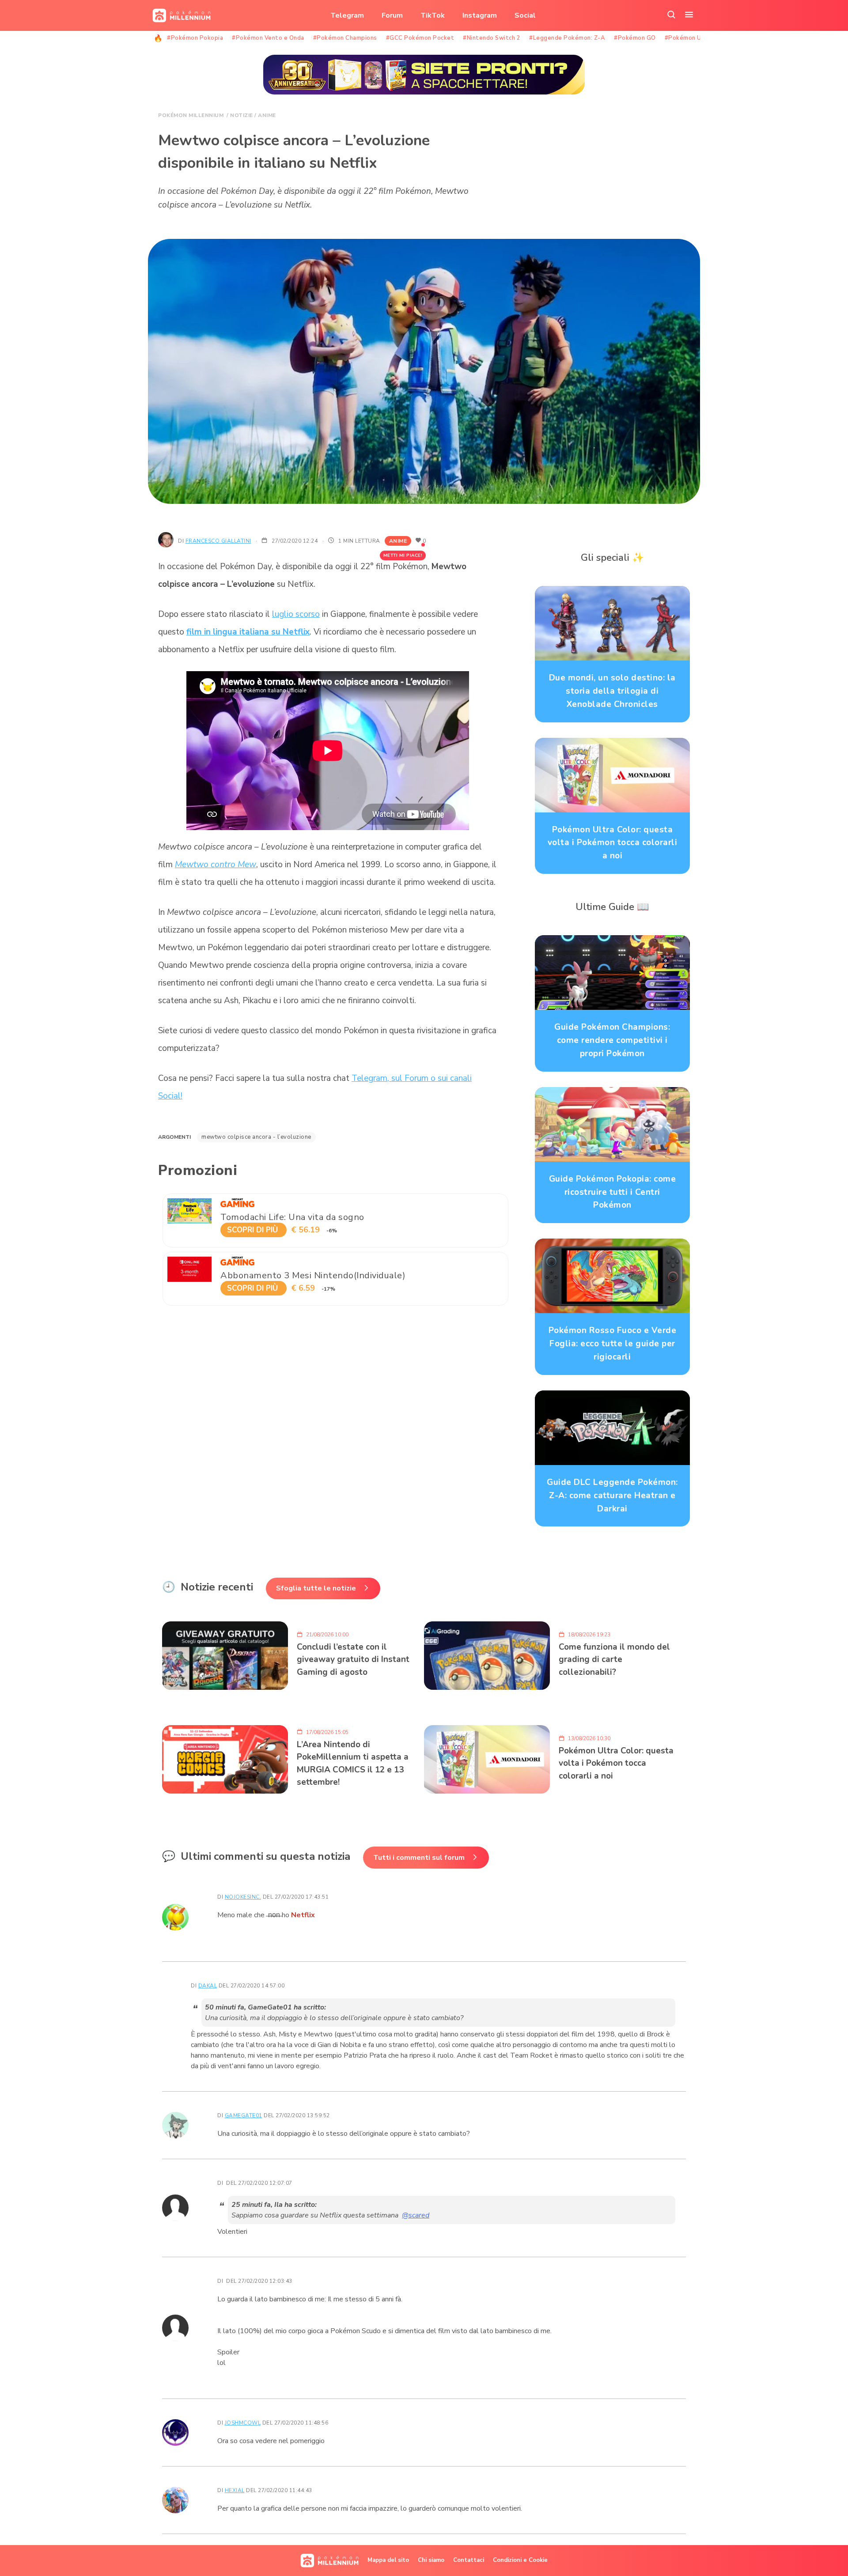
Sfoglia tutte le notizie (316, 1588)
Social (525, 15)
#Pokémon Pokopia (195, 38)
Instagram (480, 15)
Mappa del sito (388, 2560)
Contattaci (469, 2560)
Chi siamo (431, 2560)
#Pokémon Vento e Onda (268, 38)
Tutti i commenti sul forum (419, 1858)
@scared (416, 2215)
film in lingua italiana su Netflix (248, 632)
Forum (392, 15)
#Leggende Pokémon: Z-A (567, 38)
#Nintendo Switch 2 (492, 38)
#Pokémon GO (635, 38)
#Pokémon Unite (689, 38)
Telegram (347, 15)
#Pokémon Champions (345, 38)
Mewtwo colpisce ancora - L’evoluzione (256, 1137)
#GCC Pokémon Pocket (420, 38)
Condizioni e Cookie (520, 2560)
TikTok (433, 15)
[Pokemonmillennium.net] (179, 15)
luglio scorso (296, 614)
